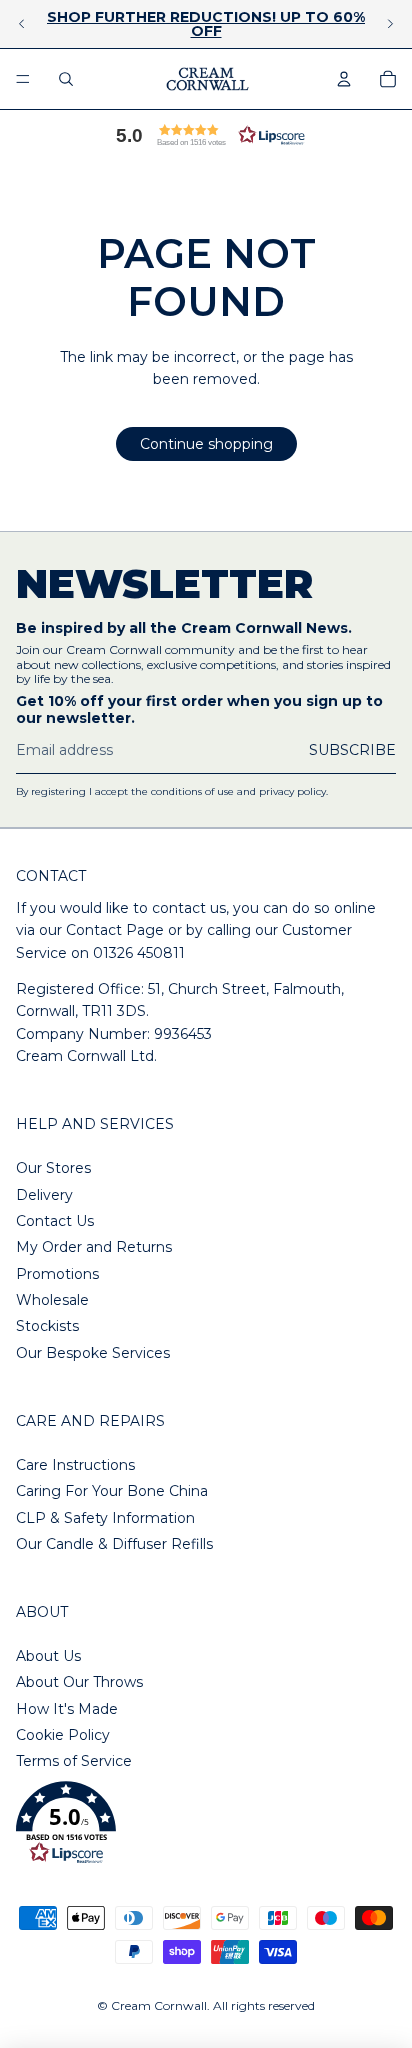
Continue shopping (206, 444)
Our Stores (53, 1168)
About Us (48, 1656)
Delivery (44, 1195)
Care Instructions (75, 1465)
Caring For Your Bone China (112, 1491)
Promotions (57, 1274)
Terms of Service (74, 1761)
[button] (206, 135)
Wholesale (52, 1300)
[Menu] (23, 79)
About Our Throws (79, 1682)
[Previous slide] (22, 24)
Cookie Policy (63, 1735)
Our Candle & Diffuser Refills (114, 1544)
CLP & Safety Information (105, 1518)
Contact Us (55, 1221)
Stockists (47, 1326)
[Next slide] (390, 24)
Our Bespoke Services (93, 1353)
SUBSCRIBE (352, 750)
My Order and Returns (94, 1247)
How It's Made (67, 1709)
